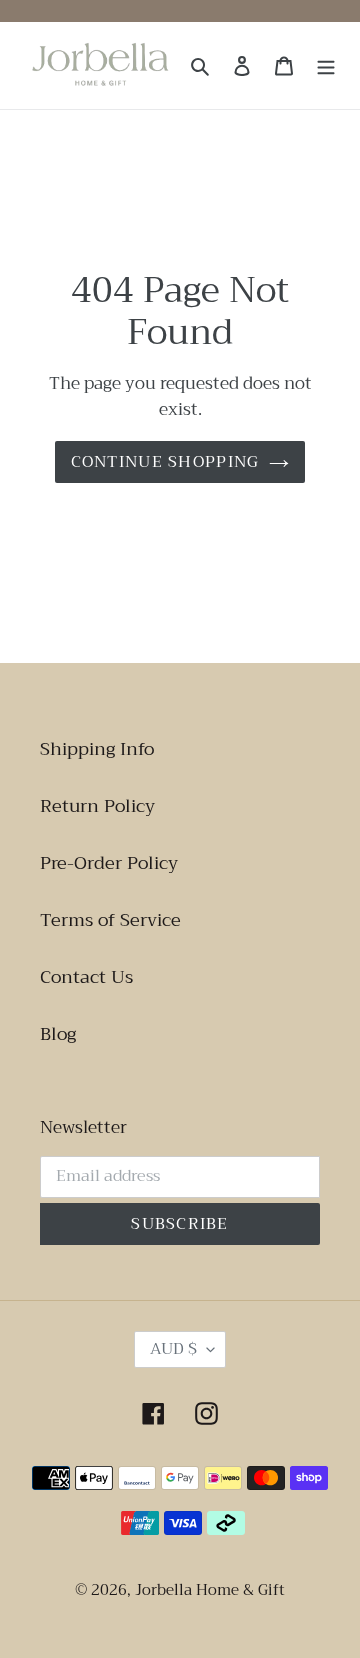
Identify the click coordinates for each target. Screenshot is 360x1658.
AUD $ (173, 1349)
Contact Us (86, 977)
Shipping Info (97, 749)
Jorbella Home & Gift (210, 1590)
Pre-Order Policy (109, 863)
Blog (58, 1034)
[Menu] (326, 65)
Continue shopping (165, 462)
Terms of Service (110, 920)
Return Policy (97, 806)
